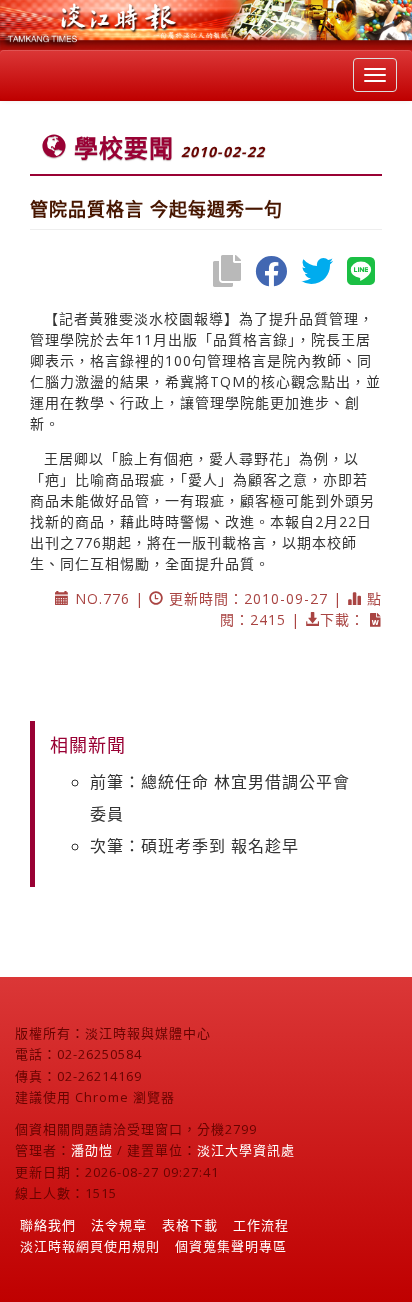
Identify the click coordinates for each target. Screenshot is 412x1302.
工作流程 (261, 1225)
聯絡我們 (48, 1225)
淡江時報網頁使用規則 (90, 1246)
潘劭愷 (92, 1150)
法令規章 (119, 1225)
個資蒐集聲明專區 (231, 1246)
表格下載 (190, 1225)
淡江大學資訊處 (246, 1150)
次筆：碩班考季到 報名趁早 (194, 846)
